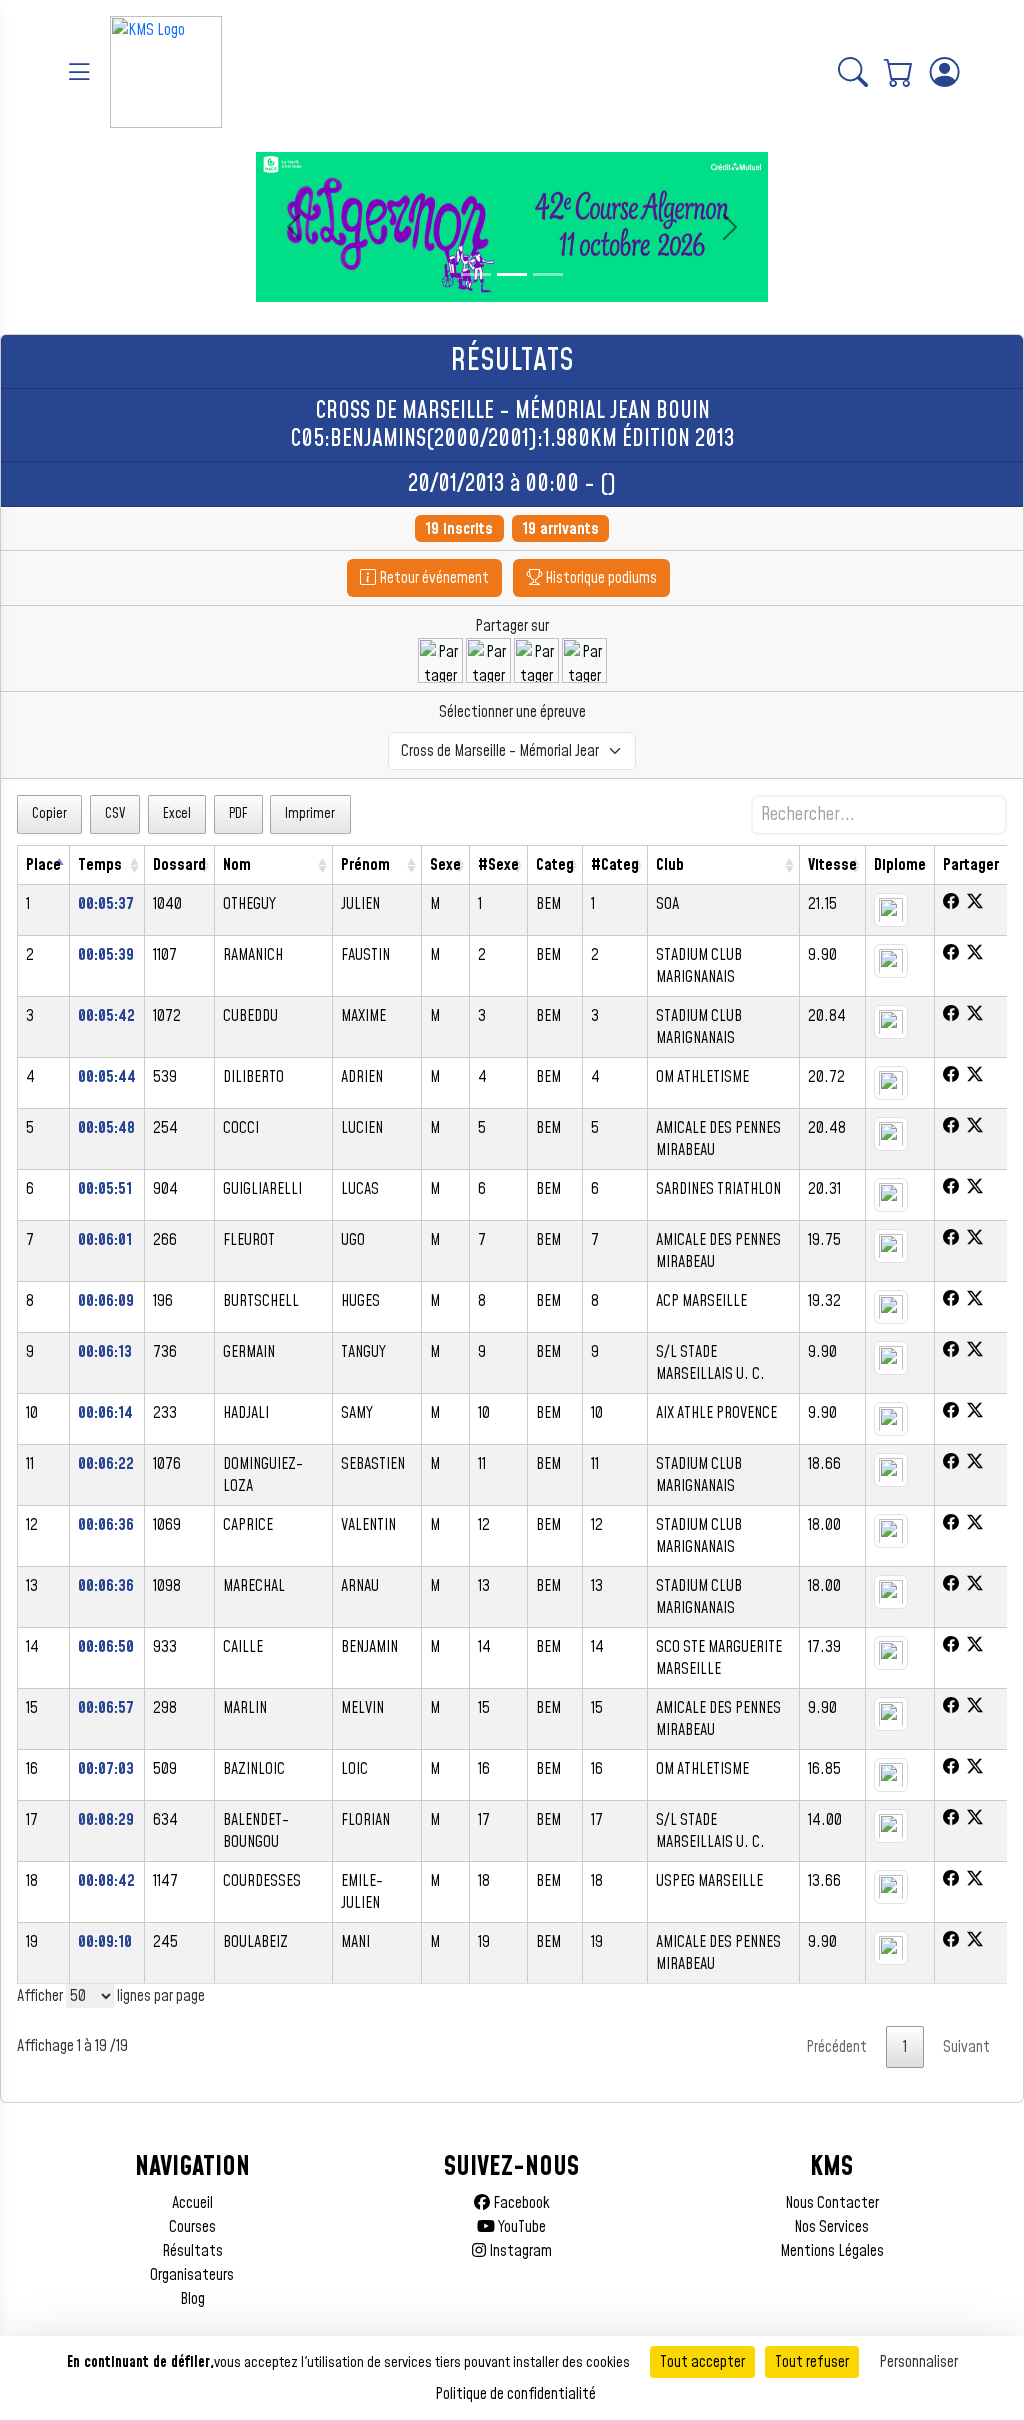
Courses (192, 2227)
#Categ (615, 865)
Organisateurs (192, 2275)
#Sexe (498, 865)
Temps (100, 865)
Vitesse (832, 865)
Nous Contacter (832, 2203)
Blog (192, 2299)
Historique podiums (599, 578)
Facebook (520, 2203)
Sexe (445, 865)
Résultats (192, 2251)
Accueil (192, 2203)
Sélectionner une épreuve (512, 712)
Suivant (966, 2047)
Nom (237, 865)
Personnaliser (918, 2362)
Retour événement (432, 578)
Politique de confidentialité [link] (515, 2394)
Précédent (836, 2047)
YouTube (520, 2227)
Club (670, 865)
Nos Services (831, 2227)
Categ (555, 865)
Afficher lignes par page (111, 1996)
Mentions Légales (832, 2251)
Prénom (365, 865)
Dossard (179, 865)
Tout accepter (702, 2362)
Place (43, 865)
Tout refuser (812, 2362)
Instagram (519, 2251)
